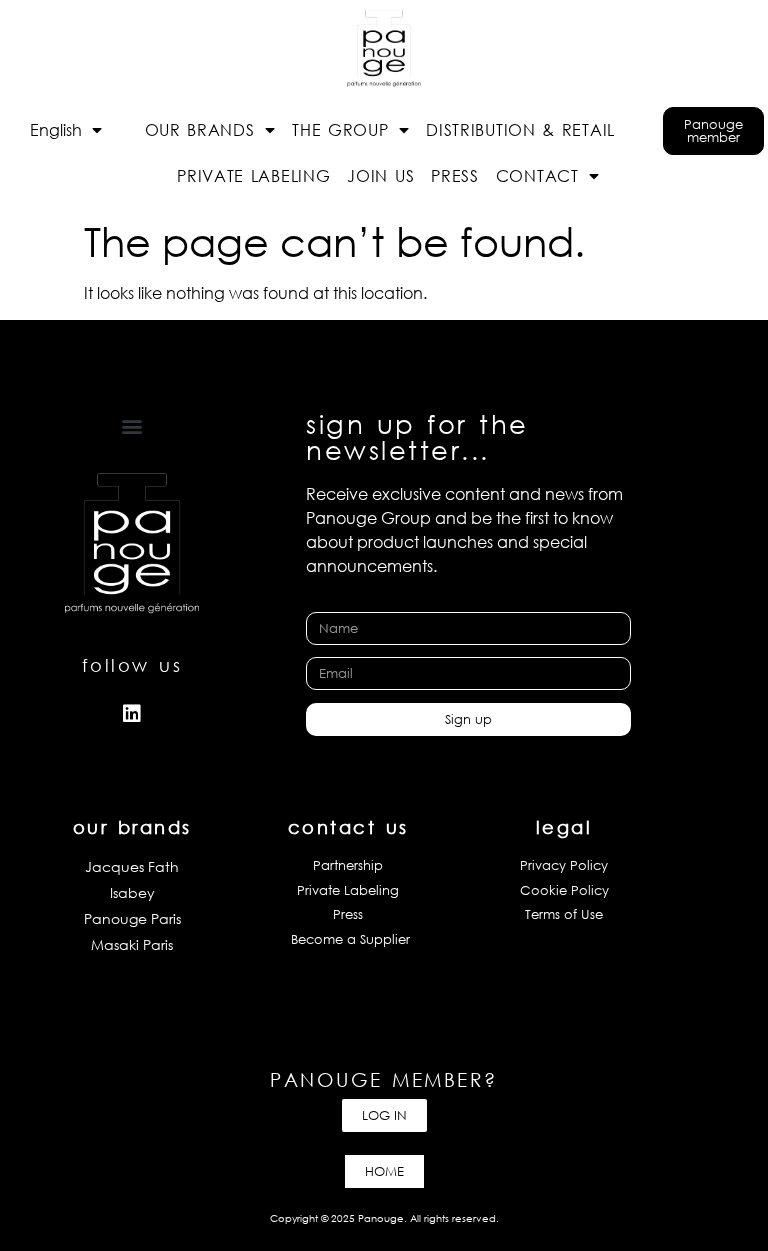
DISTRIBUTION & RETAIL (520, 129)
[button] (132, 426)
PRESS (455, 175)
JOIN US (380, 175)
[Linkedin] (132, 714)
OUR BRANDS (200, 129)
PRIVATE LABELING (253, 175)
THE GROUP (340, 129)
